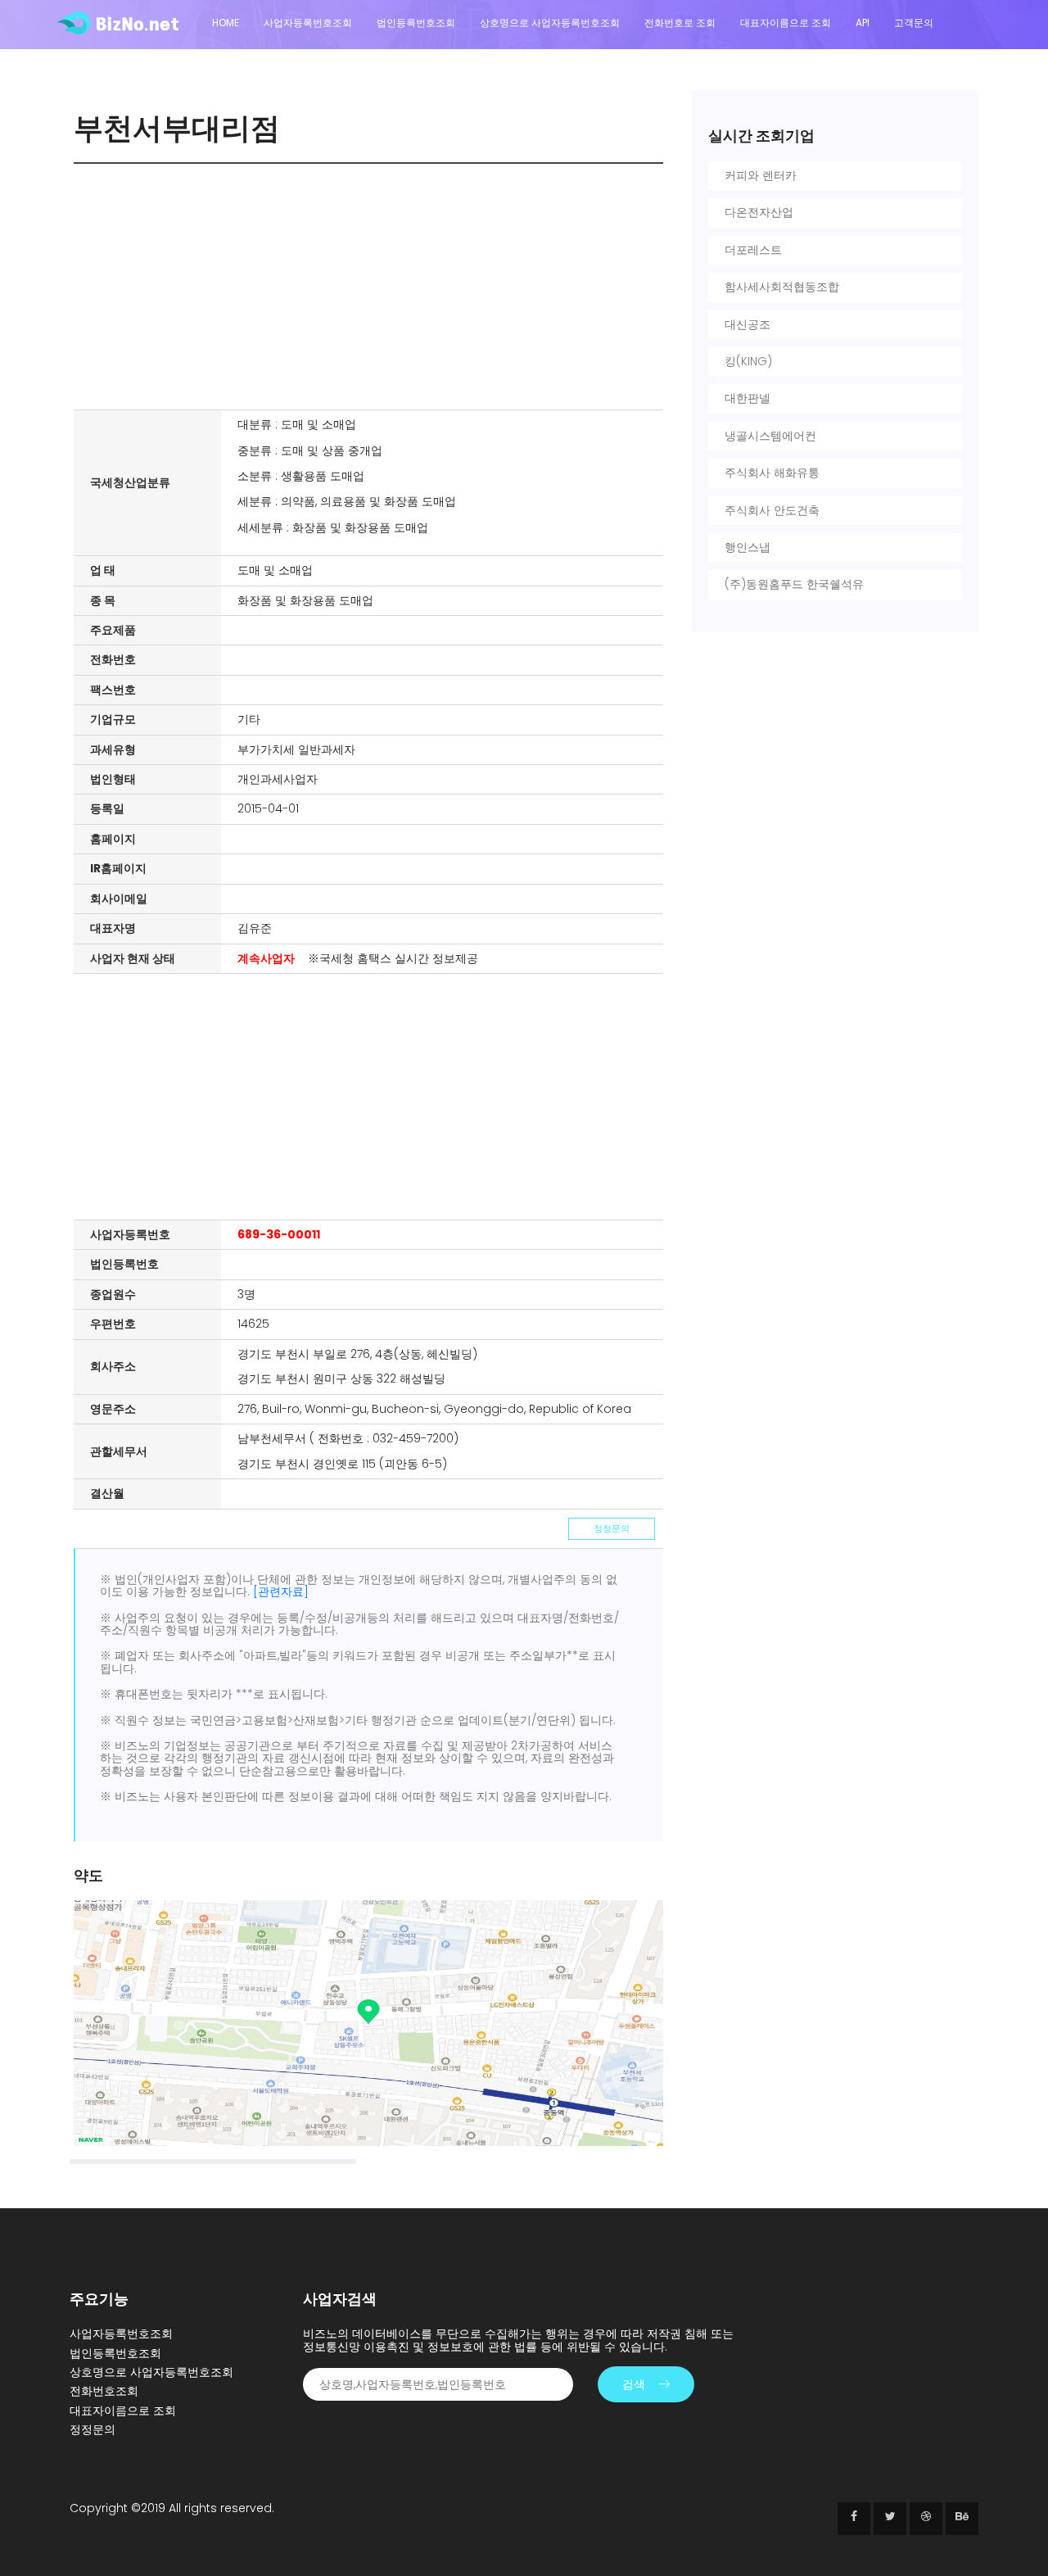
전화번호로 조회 (680, 23)
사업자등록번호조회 (308, 23)
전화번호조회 (104, 2391)
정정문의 (612, 1528)
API (863, 23)
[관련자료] (281, 1591)
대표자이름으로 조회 (786, 23)
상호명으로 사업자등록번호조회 (550, 23)
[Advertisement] (373, 287)
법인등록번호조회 (416, 23)
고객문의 (914, 23)
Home (226, 23)
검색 (634, 2384)
